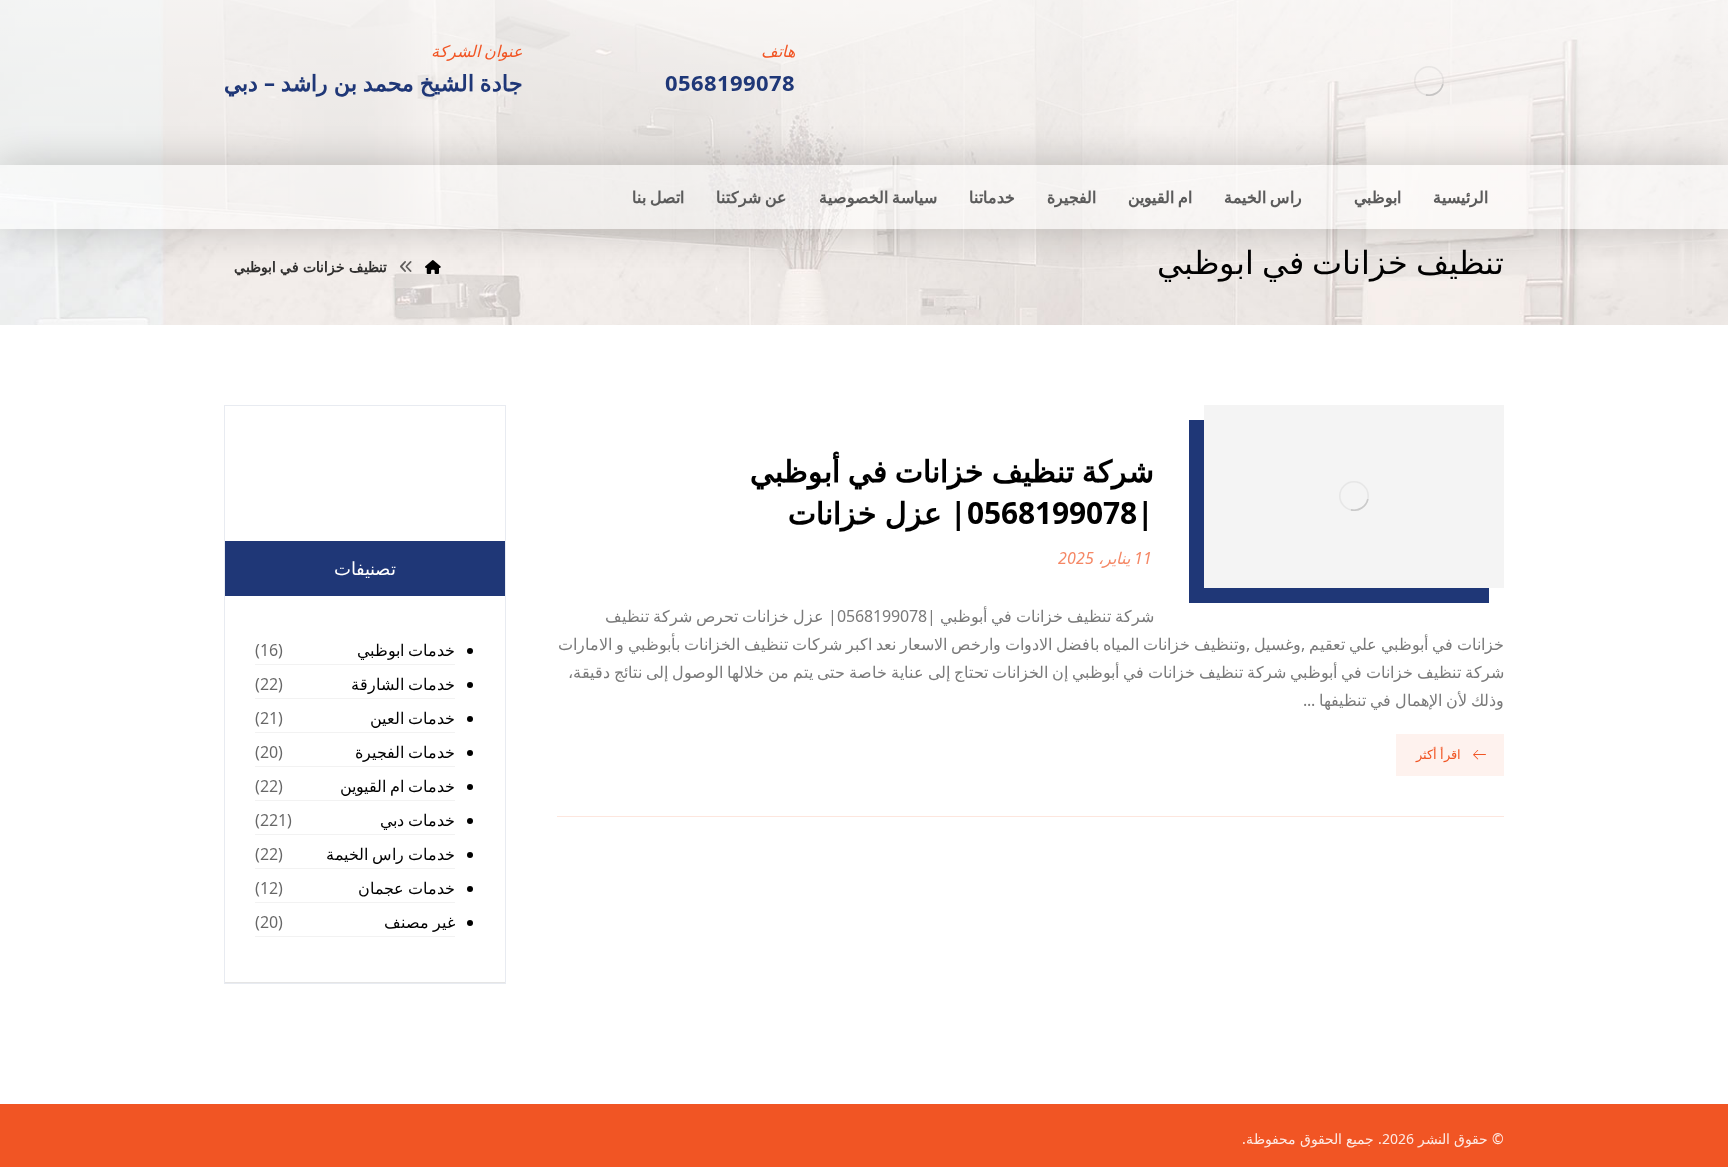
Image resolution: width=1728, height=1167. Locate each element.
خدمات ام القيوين (397, 786)
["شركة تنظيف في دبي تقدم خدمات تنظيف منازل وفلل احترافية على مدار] (1429, 80)
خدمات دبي (417, 820)
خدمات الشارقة (403, 684)
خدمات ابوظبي (406, 650)
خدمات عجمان (406, 888)
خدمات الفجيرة (405, 752)
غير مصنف (419, 922)
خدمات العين (412, 718)
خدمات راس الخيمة (390, 854)
